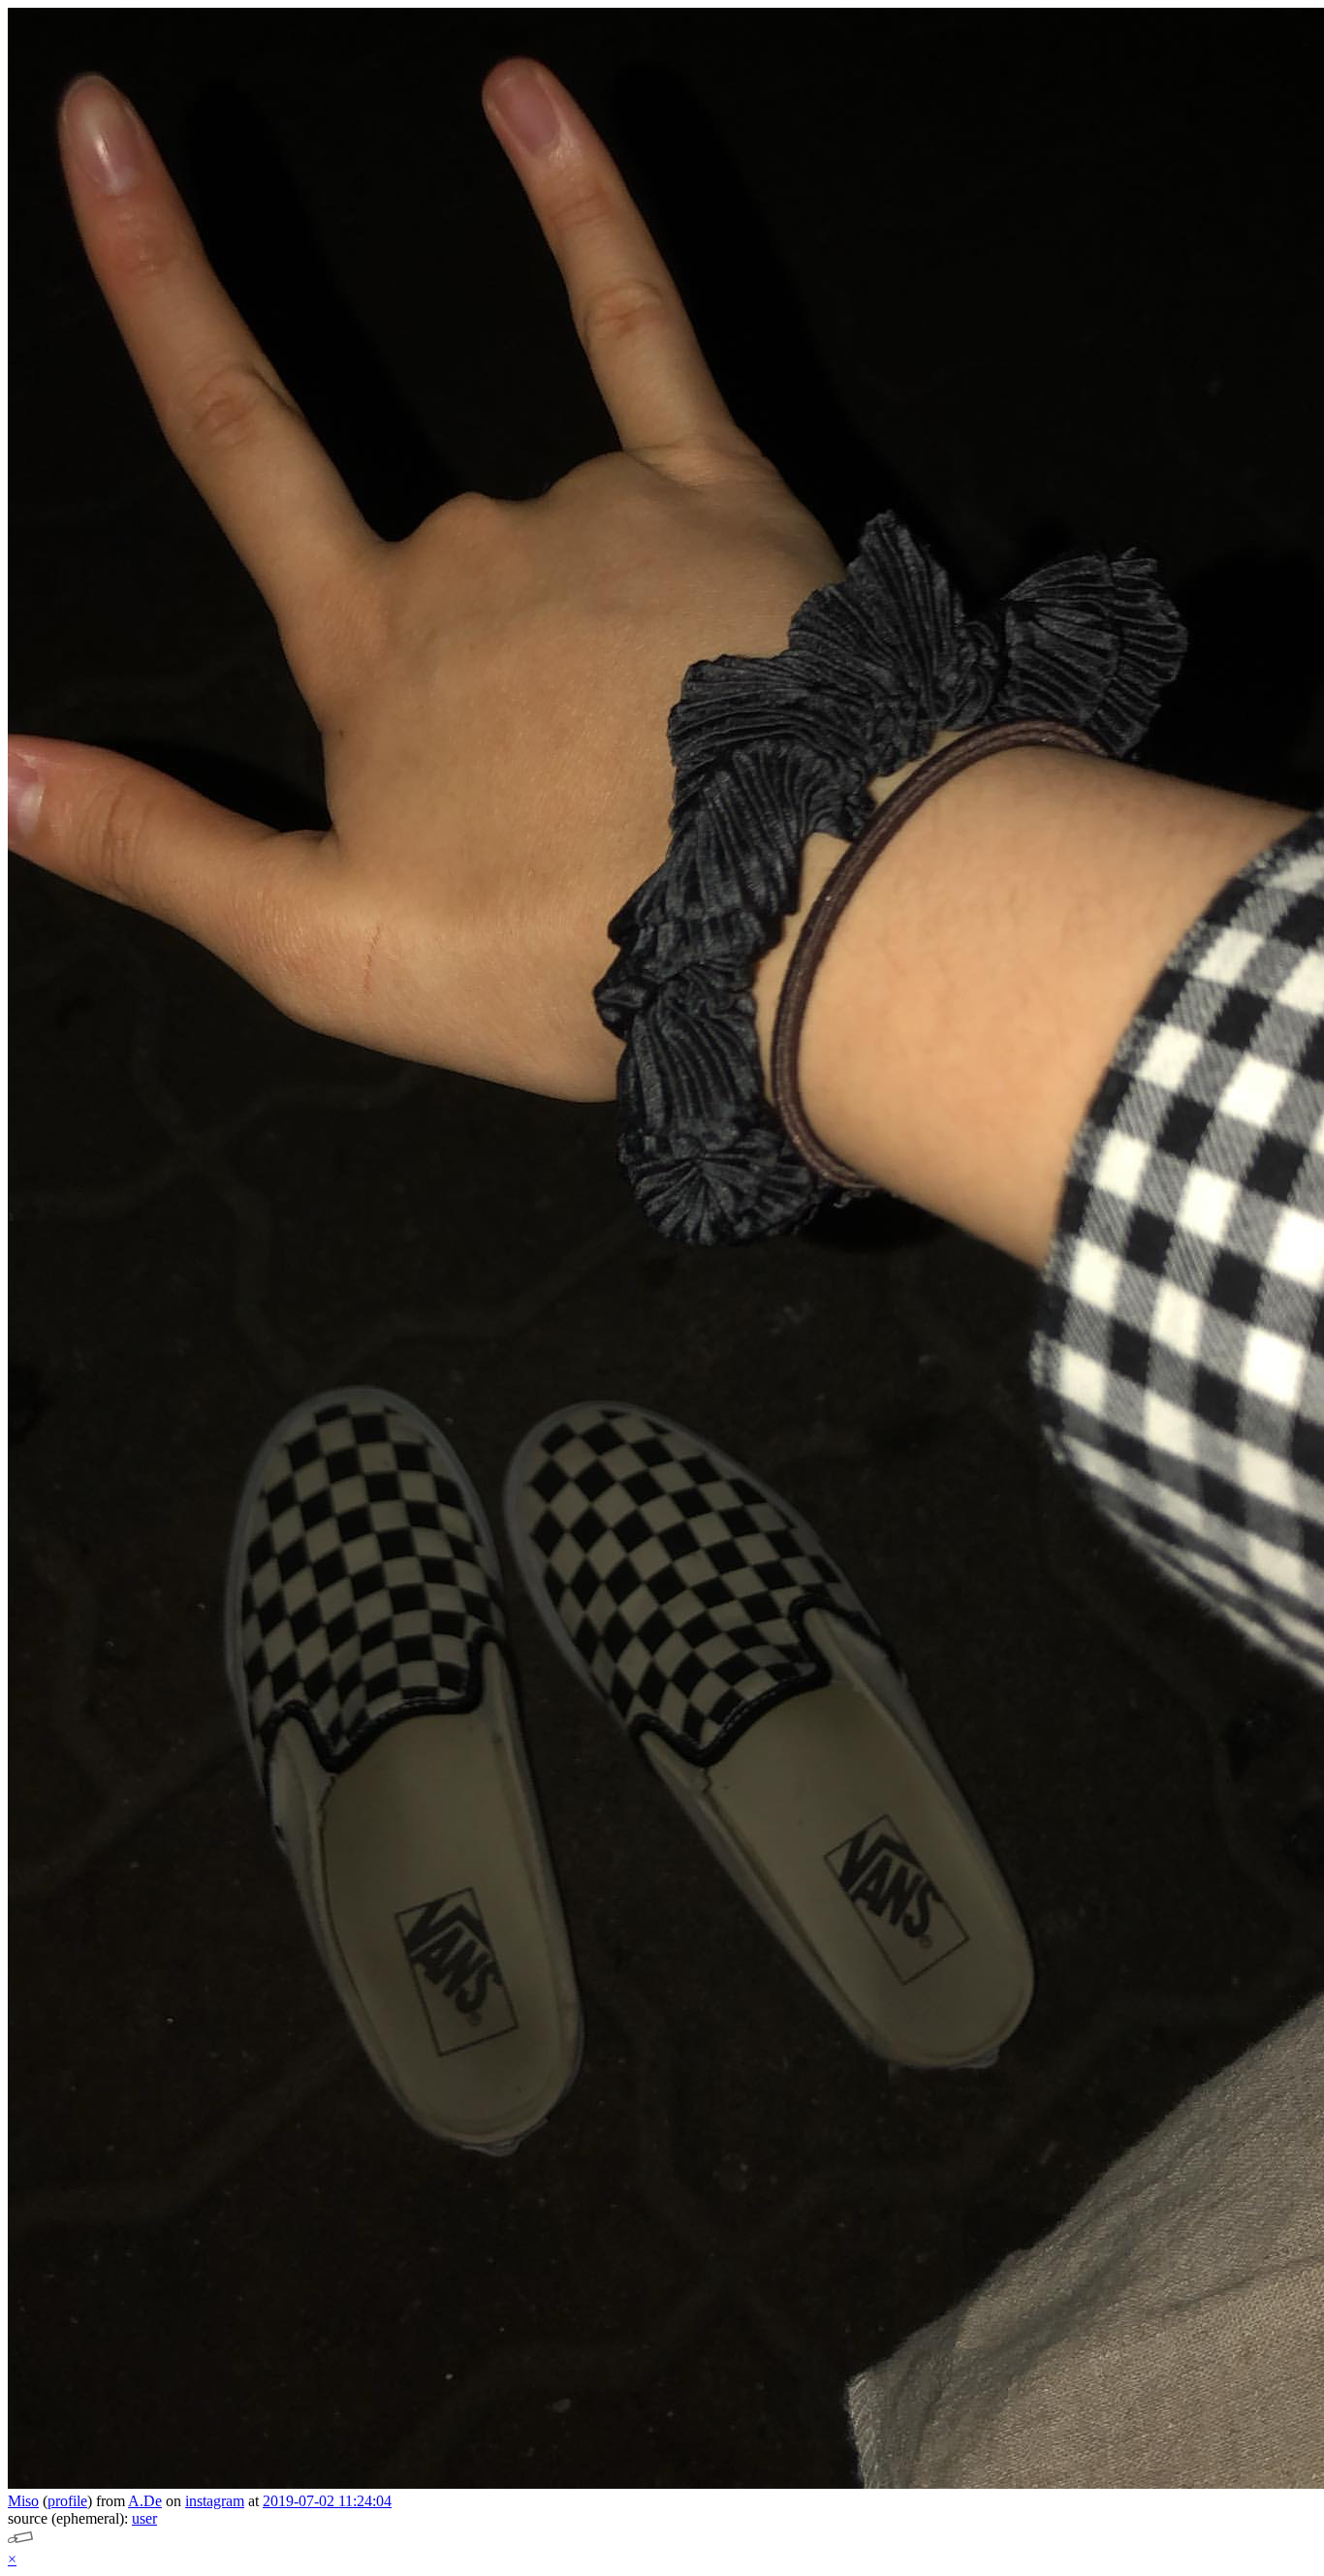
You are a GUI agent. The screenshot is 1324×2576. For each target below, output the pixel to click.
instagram (215, 2501)
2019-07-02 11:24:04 (327, 2501)
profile (67, 2501)
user (144, 2518)
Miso (23, 2501)
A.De (145, 2501)
